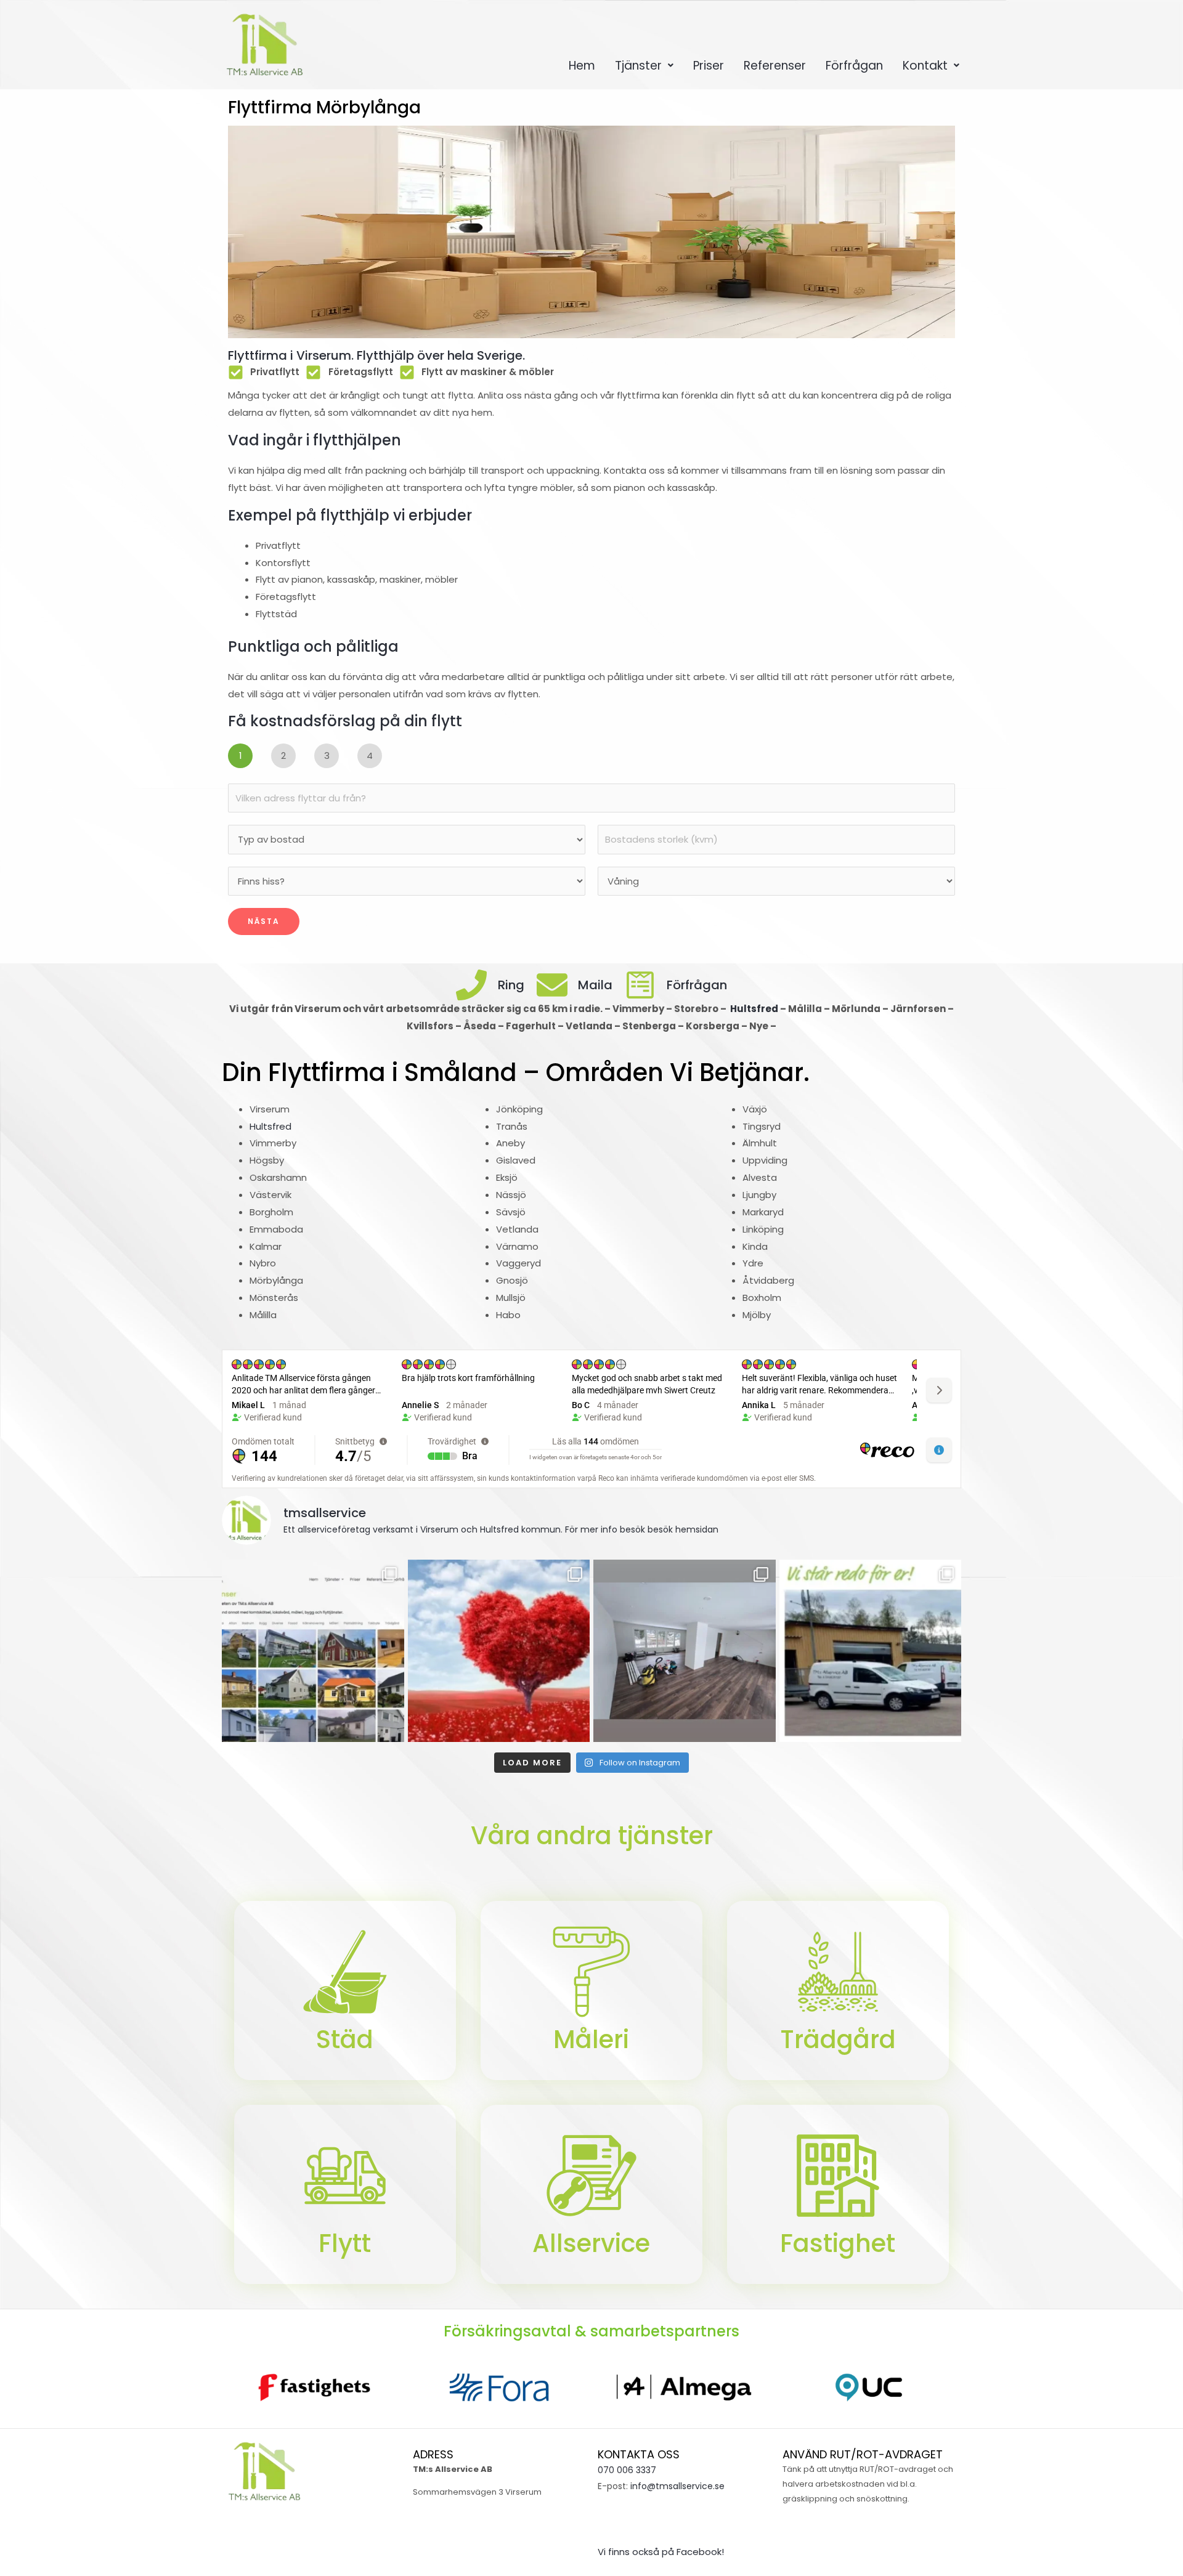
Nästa (264, 921)
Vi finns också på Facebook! (661, 2552)
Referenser (775, 66)
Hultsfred (755, 1009)
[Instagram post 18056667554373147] (685, 1651)
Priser (709, 66)
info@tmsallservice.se (677, 2486)
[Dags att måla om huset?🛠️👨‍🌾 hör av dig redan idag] (313, 1651)
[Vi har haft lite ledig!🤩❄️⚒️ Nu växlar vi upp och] (871, 1651)
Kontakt (925, 66)
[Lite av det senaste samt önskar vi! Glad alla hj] (499, 1651)
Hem (582, 66)
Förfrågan (854, 66)
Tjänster (638, 66)
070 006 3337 (627, 2470)
